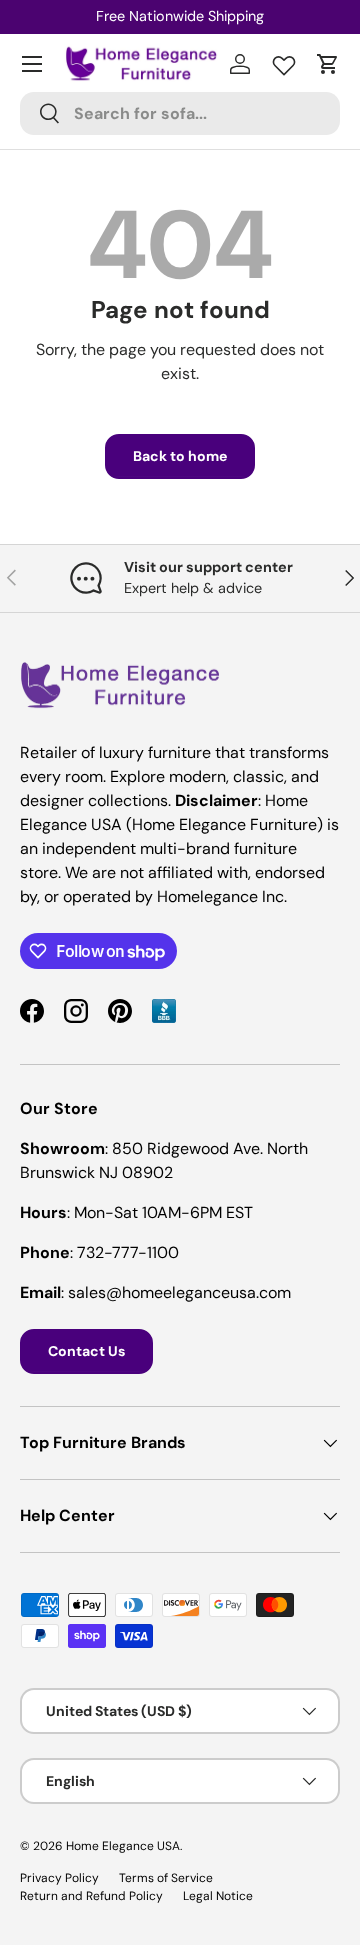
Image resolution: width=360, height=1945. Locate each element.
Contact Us (86, 1351)
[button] (328, 64)
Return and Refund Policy (91, 1896)
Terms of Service (166, 1878)
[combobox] (180, 113)
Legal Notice (218, 1896)
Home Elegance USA (123, 1846)
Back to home (180, 456)
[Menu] (32, 64)
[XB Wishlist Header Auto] (284, 61)
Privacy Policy (59, 1878)
